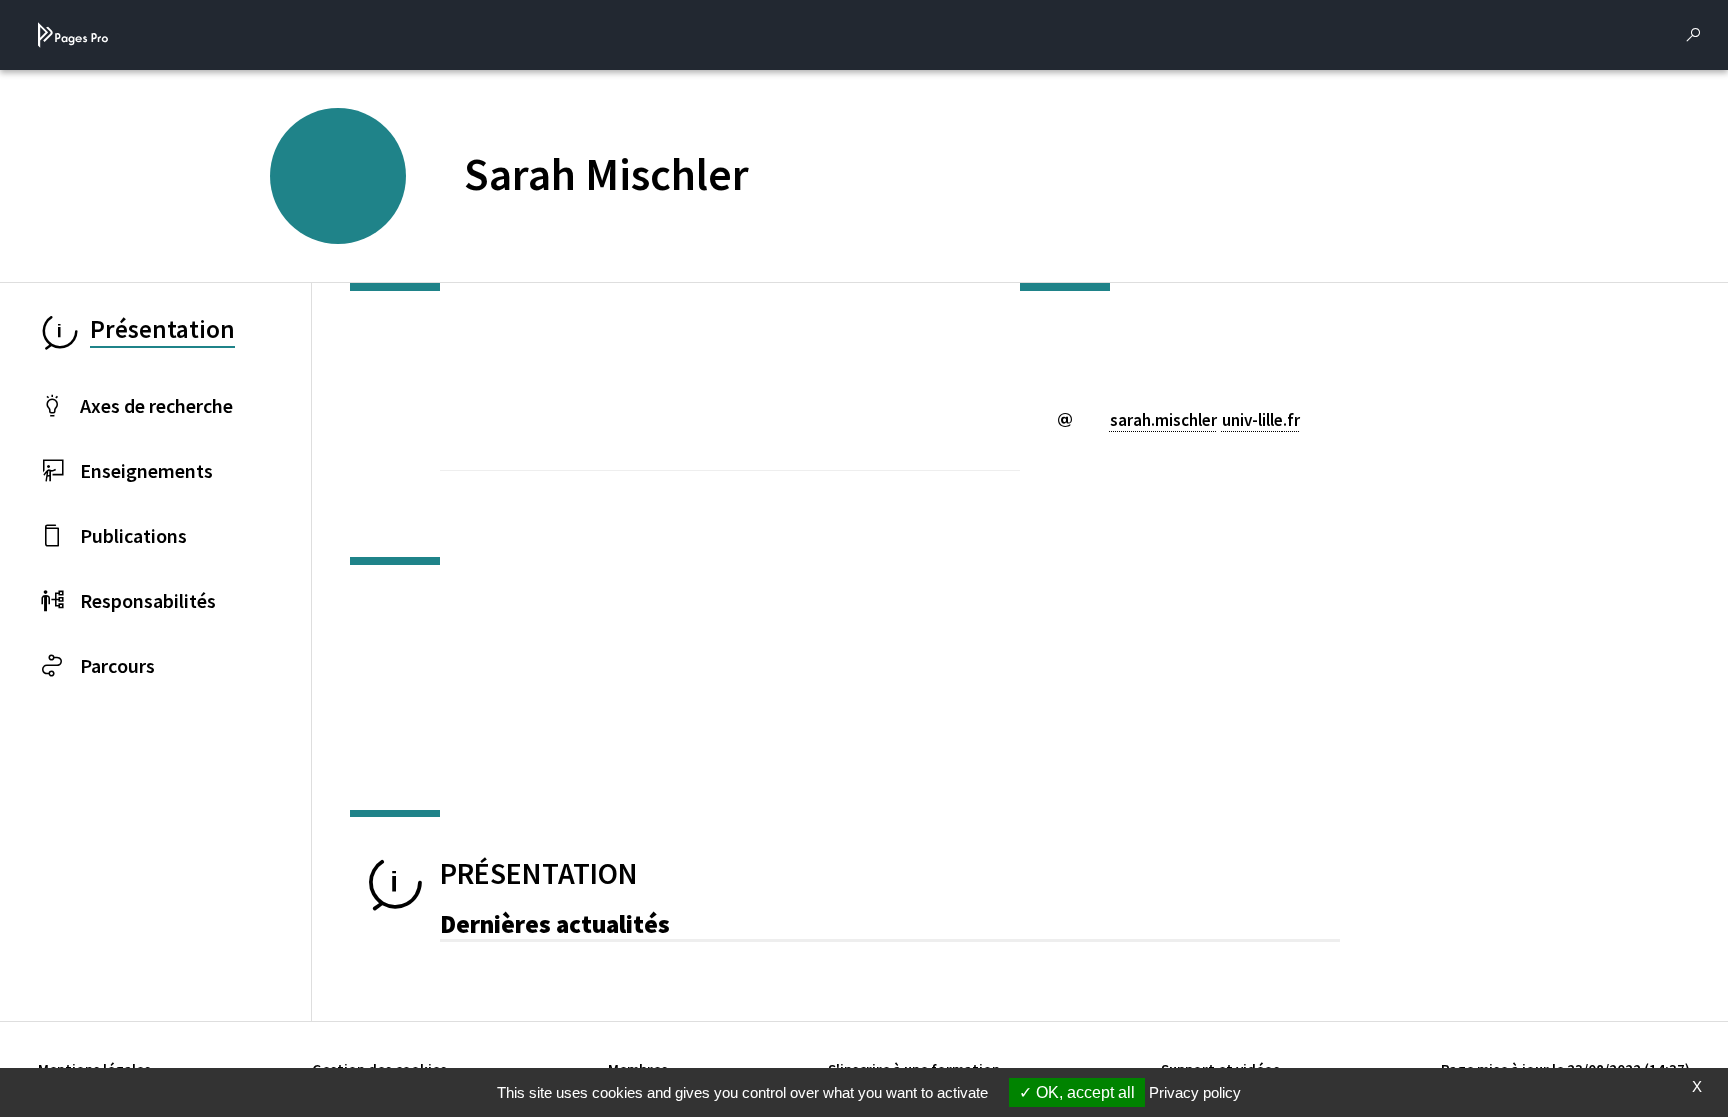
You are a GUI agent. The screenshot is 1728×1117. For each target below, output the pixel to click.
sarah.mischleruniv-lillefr (1205, 420)
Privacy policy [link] (1195, 1092)
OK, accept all (1083, 1092)
